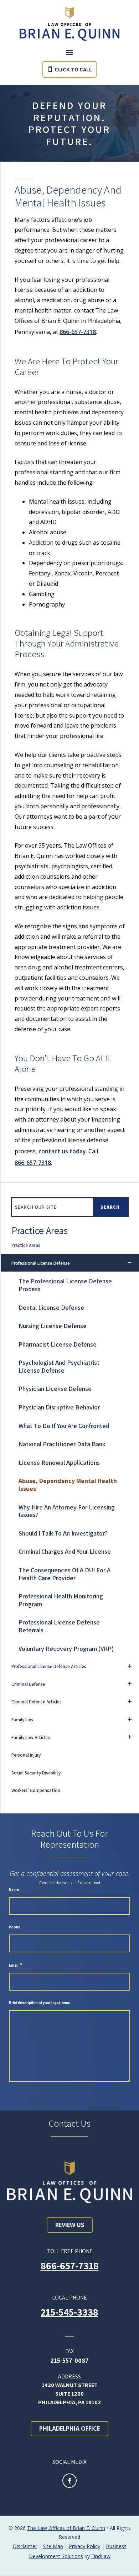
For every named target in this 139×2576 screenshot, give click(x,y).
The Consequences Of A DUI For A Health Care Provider (65, 1574)
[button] (69, 52)
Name (14, 1890)
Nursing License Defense (53, 1326)
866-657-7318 (78, 332)
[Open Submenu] (130, 1263)
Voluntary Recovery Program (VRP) (66, 1649)
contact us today (62, 1151)
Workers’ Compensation (36, 1790)
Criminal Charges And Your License (65, 1551)
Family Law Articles (31, 1738)
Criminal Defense (28, 1684)
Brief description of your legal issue (40, 2003)
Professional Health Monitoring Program (61, 1600)
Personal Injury (26, 1755)
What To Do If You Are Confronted (64, 1426)
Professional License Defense (41, 1263)
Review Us (70, 2225)
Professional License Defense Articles (49, 1666)
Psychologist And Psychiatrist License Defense (59, 1366)
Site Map (53, 2546)
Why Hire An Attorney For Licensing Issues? (67, 1511)
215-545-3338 (69, 2312)
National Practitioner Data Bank (62, 1444)
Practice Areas (26, 1245)
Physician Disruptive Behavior (59, 1407)
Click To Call (73, 69)
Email (16, 1965)
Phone (15, 1927)
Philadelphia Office (69, 2428)
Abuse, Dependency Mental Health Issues (68, 1485)
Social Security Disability (36, 1773)
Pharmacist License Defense (58, 1344)
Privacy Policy (84, 2546)
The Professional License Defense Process (65, 1285)
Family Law (22, 1720)
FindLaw (101, 2556)
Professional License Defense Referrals (59, 1626)
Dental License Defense (51, 1307)
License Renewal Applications (59, 1462)
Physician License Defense (55, 1389)
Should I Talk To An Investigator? (63, 1533)
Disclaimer (25, 2546)
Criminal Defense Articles (37, 1702)
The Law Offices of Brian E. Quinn (66, 2528)
